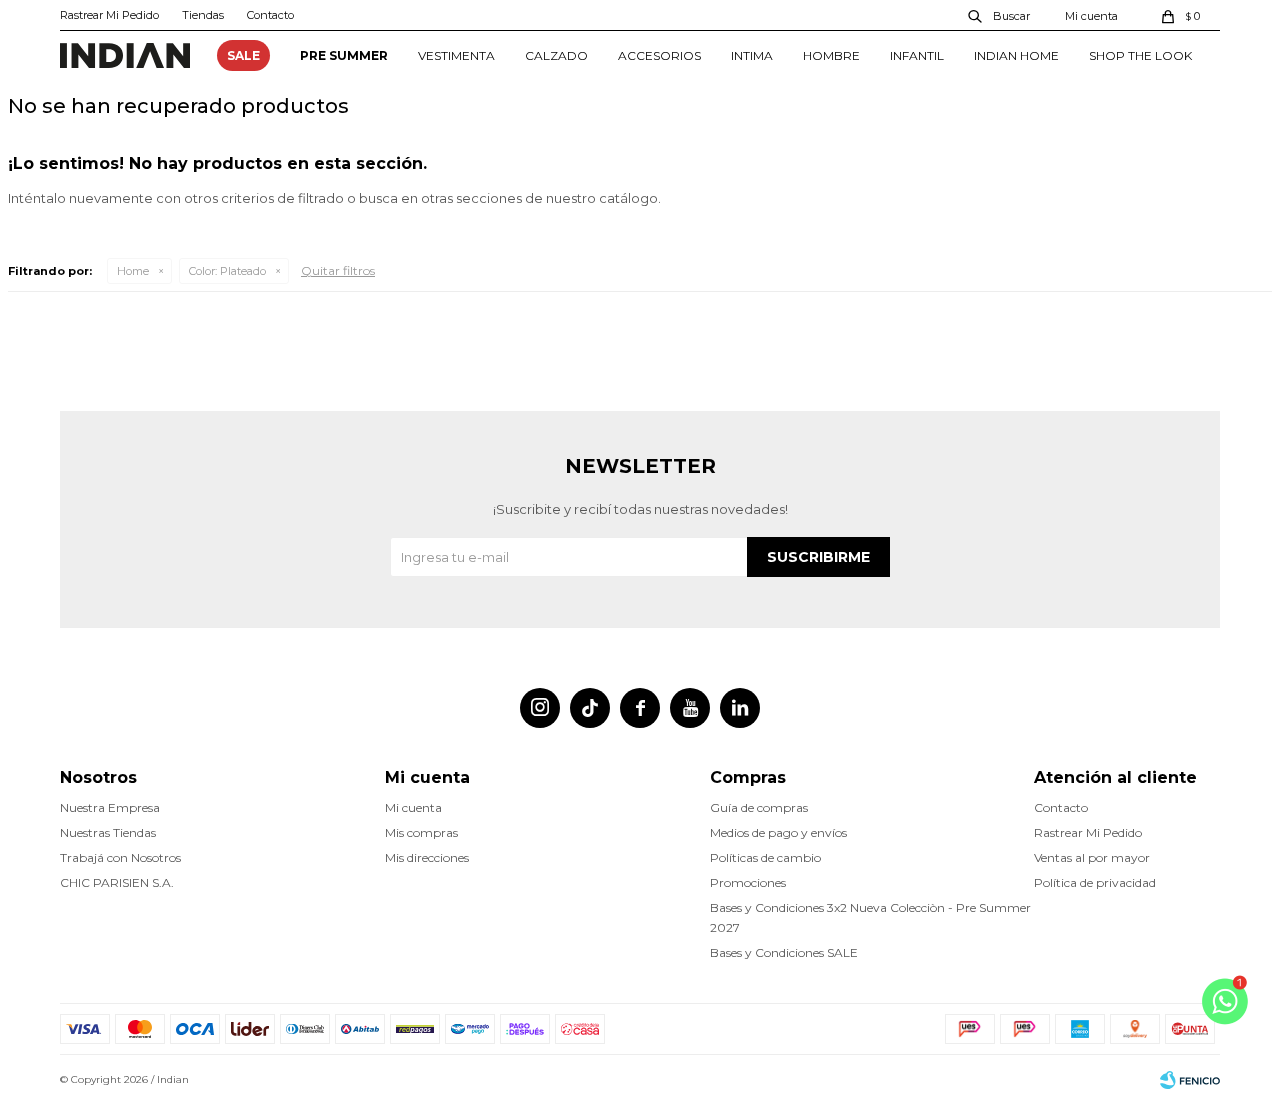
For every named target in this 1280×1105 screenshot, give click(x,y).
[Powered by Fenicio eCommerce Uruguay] (1190, 1080)
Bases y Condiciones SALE (784, 952)
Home (133, 271)
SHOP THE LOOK (1140, 55)
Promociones (748, 882)
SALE (243, 55)
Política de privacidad (1095, 882)
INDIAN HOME (1016, 55)
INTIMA (752, 55)
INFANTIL (917, 55)
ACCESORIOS (659, 55)
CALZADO (556, 55)
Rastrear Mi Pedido (109, 15)
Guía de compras (759, 807)
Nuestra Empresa (110, 807)
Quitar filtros (338, 270)
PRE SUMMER (344, 55)
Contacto (270, 15)
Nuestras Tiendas (108, 832)
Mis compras (421, 832)
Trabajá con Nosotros (120, 857)
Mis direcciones (427, 857)
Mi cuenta (413, 807)
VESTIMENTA (456, 55)
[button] (1000, 15)
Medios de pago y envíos (778, 832)
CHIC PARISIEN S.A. (117, 882)
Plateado (227, 271)
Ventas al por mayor (1092, 857)
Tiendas (203, 15)
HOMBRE (831, 55)
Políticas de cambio (765, 857)
